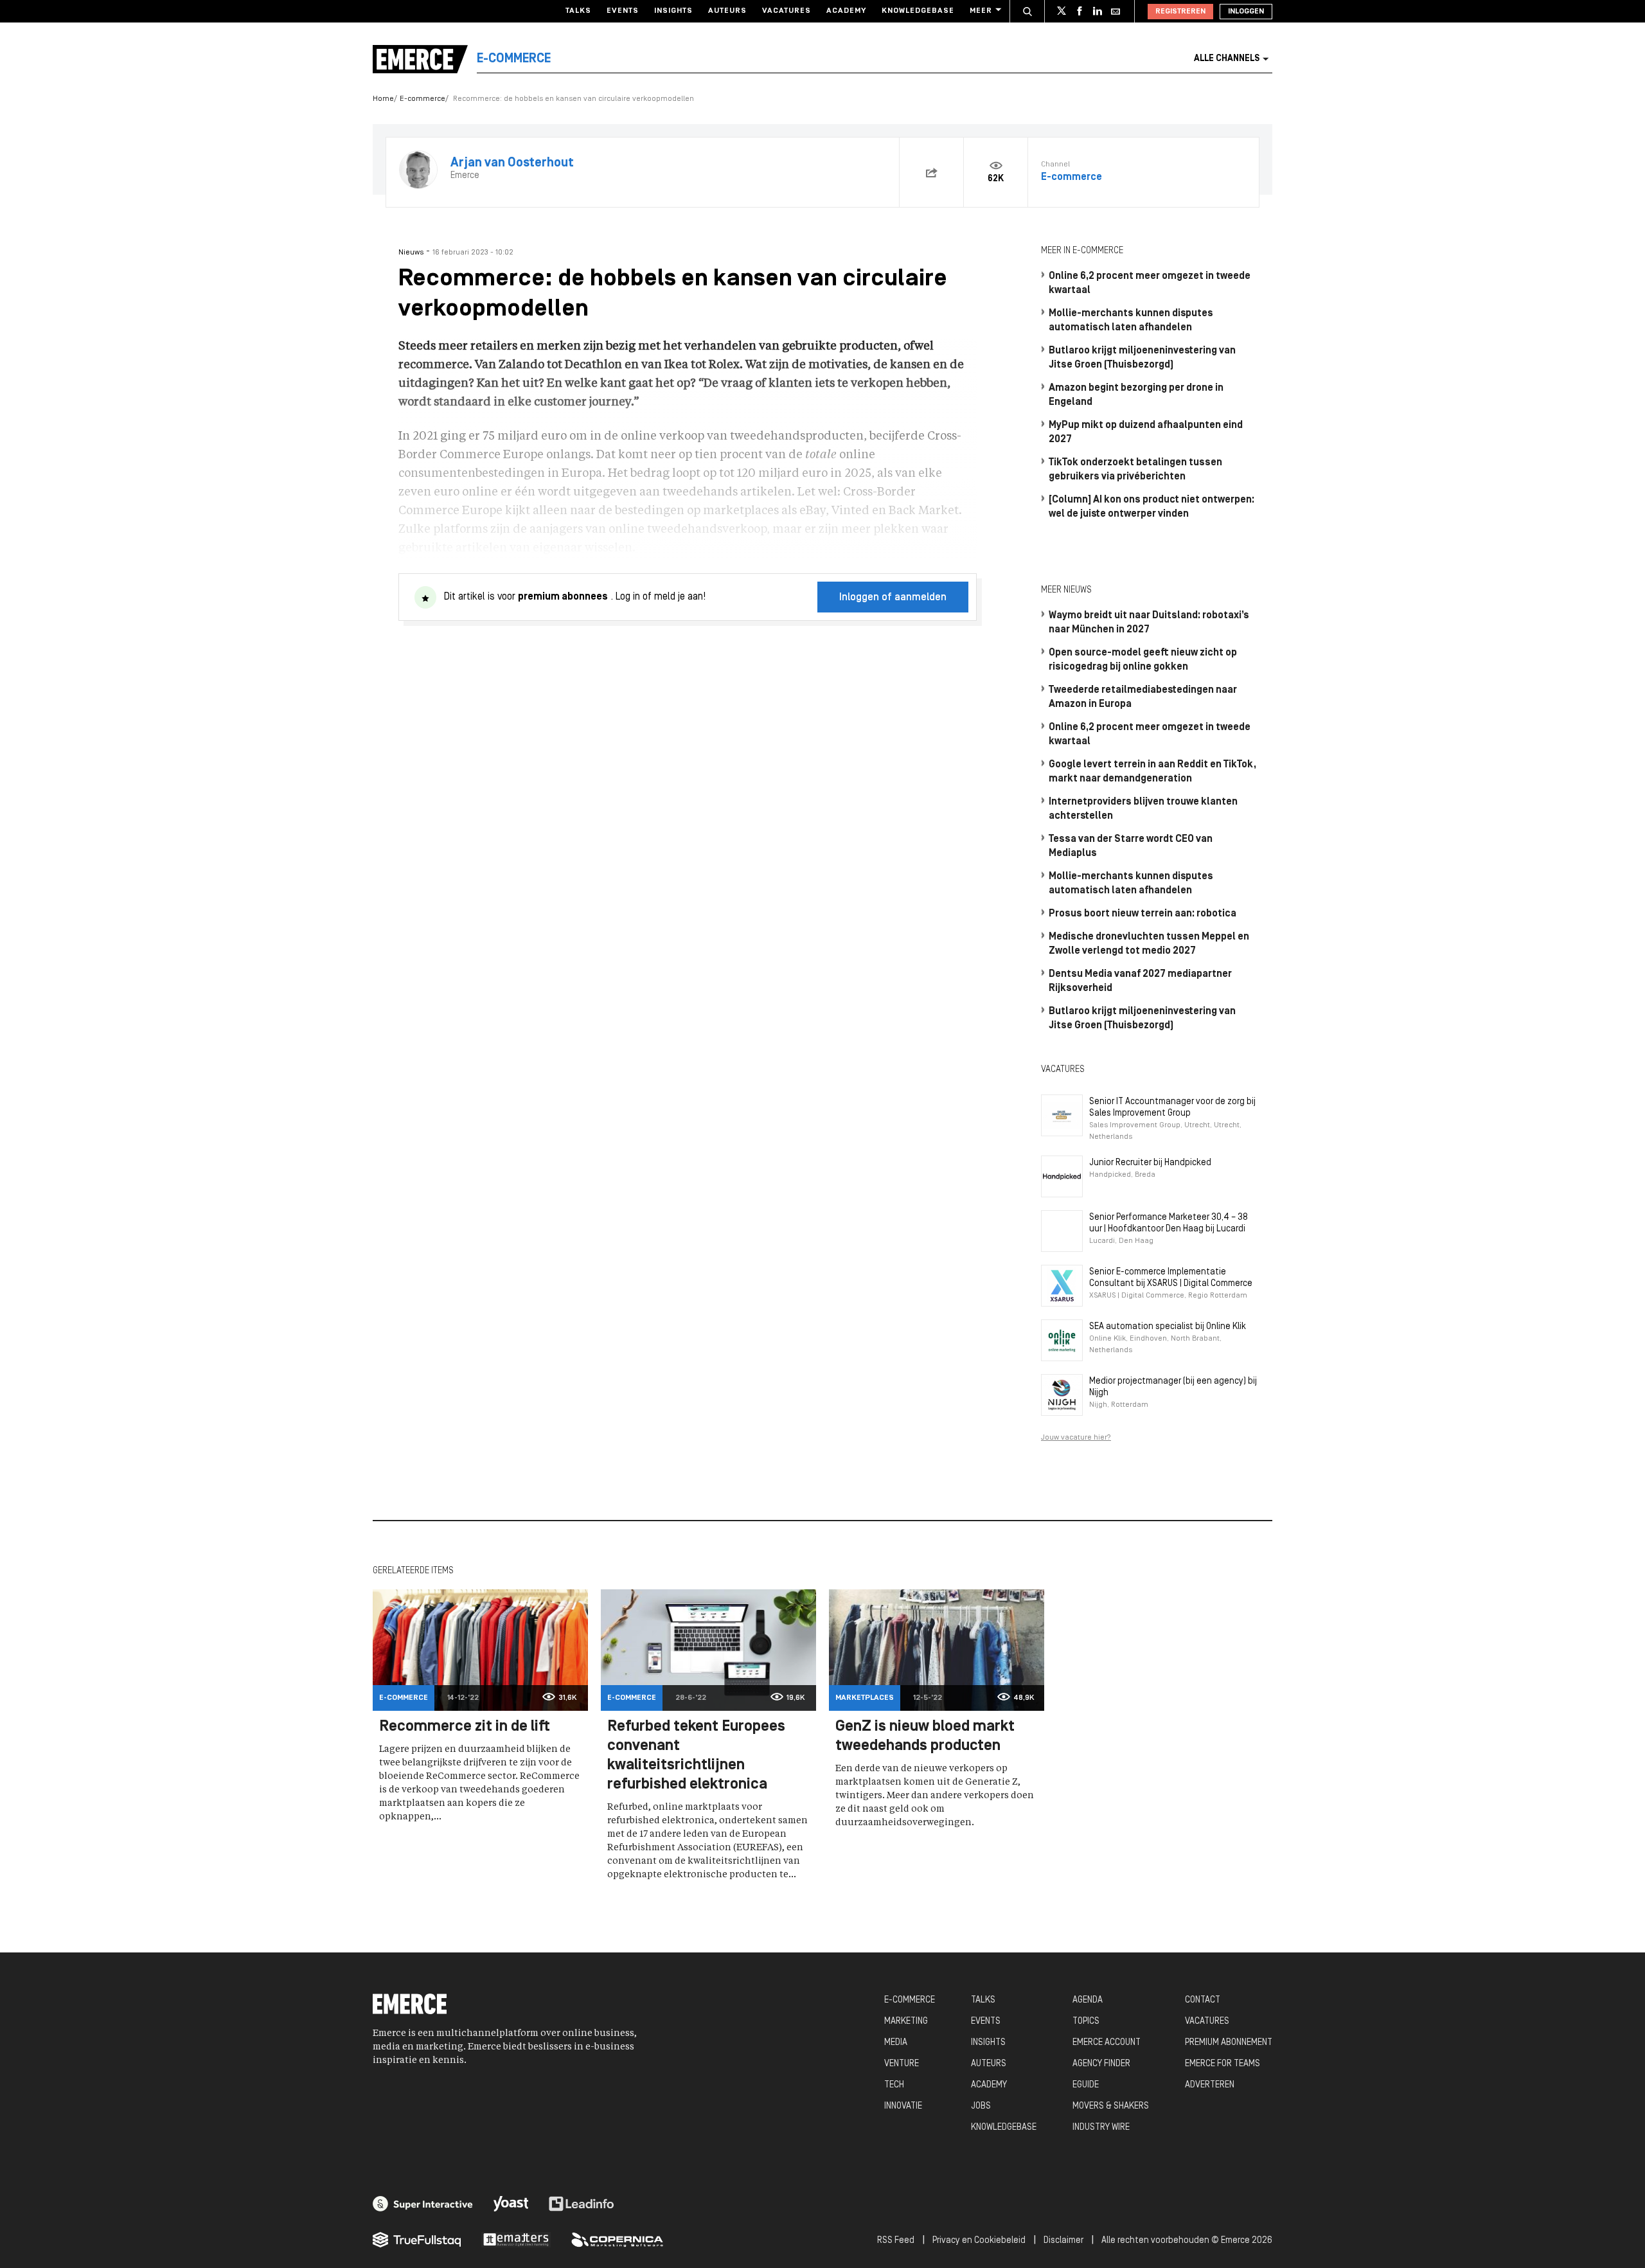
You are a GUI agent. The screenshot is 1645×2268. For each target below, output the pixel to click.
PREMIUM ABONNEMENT (1229, 2043)
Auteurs (727, 11)
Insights (673, 11)
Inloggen (1246, 12)
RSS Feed (896, 2241)
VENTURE (902, 2064)
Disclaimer (1063, 2241)
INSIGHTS (988, 2043)
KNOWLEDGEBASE (1004, 2128)
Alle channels (1227, 59)
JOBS (981, 2106)
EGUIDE (1086, 2085)
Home (383, 99)
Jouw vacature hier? (1076, 1438)
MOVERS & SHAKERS (1111, 2106)
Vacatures (787, 11)
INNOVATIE (903, 2106)
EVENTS (986, 2022)
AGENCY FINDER (1101, 2064)
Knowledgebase (918, 11)
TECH (894, 2085)
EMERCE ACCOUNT (1107, 2043)
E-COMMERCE (910, 2000)
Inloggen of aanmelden (893, 598)
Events (623, 11)
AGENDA (1088, 2000)
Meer (981, 11)
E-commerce (422, 99)
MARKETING (906, 2022)
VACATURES (1207, 2022)
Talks (578, 11)
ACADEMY (989, 2085)
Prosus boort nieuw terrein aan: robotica (1143, 914)
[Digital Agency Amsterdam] (423, 2204)
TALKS (983, 2000)
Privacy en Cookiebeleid (979, 2241)
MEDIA (896, 2043)
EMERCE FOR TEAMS (1223, 2064)
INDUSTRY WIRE (1101, 2128)
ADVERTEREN (1210, 2085)
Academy (846, 11)
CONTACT (1203, 2000)
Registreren (1180, 12)
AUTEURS (989, 2064)
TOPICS (1086, 2022)
